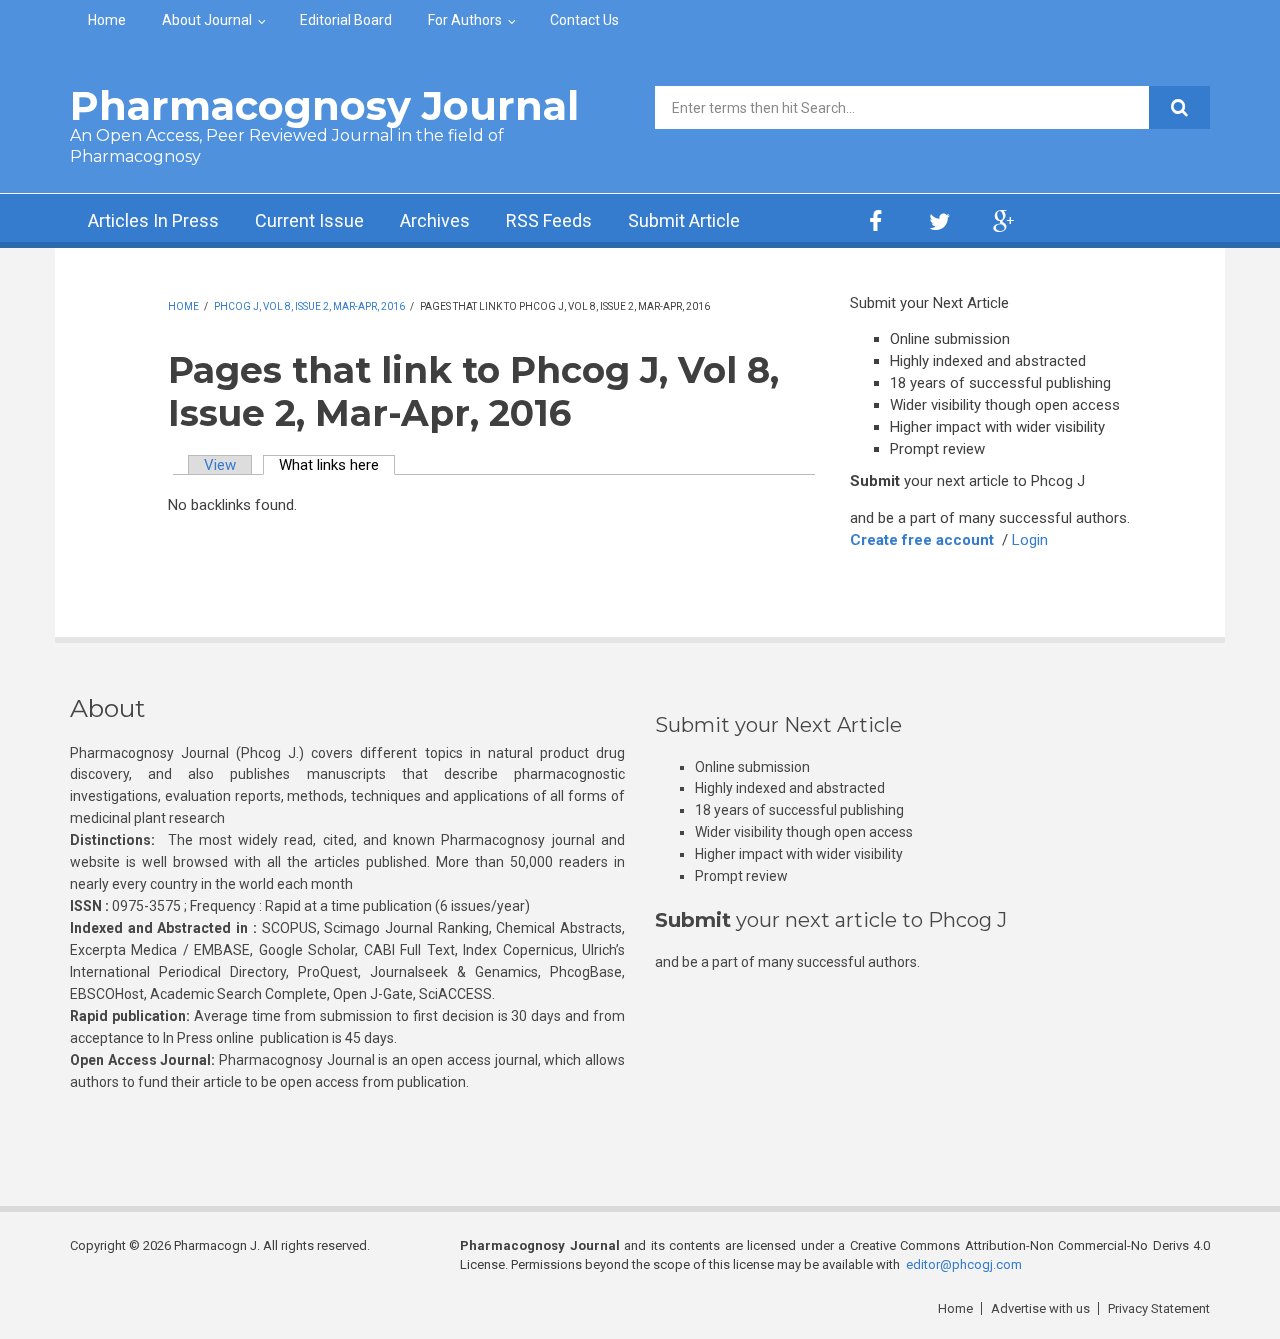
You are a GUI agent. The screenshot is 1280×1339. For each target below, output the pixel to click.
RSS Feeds (549, 220)
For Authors (465, 20)
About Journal (207, 20)
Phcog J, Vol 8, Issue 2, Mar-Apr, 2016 (309, 306)
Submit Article (684, 220)
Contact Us (584, 20)
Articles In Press (153, 220)
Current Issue (309, 220)
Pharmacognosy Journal (324, 105)
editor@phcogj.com (964, 1264)
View (220, 465)
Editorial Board (346, 20)
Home (107, 20)
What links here (337, 465)
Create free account (922, 540)
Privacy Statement (1159, 1308)
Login (1030, 540)
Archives (435, 220)
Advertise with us (1040, 1308)
